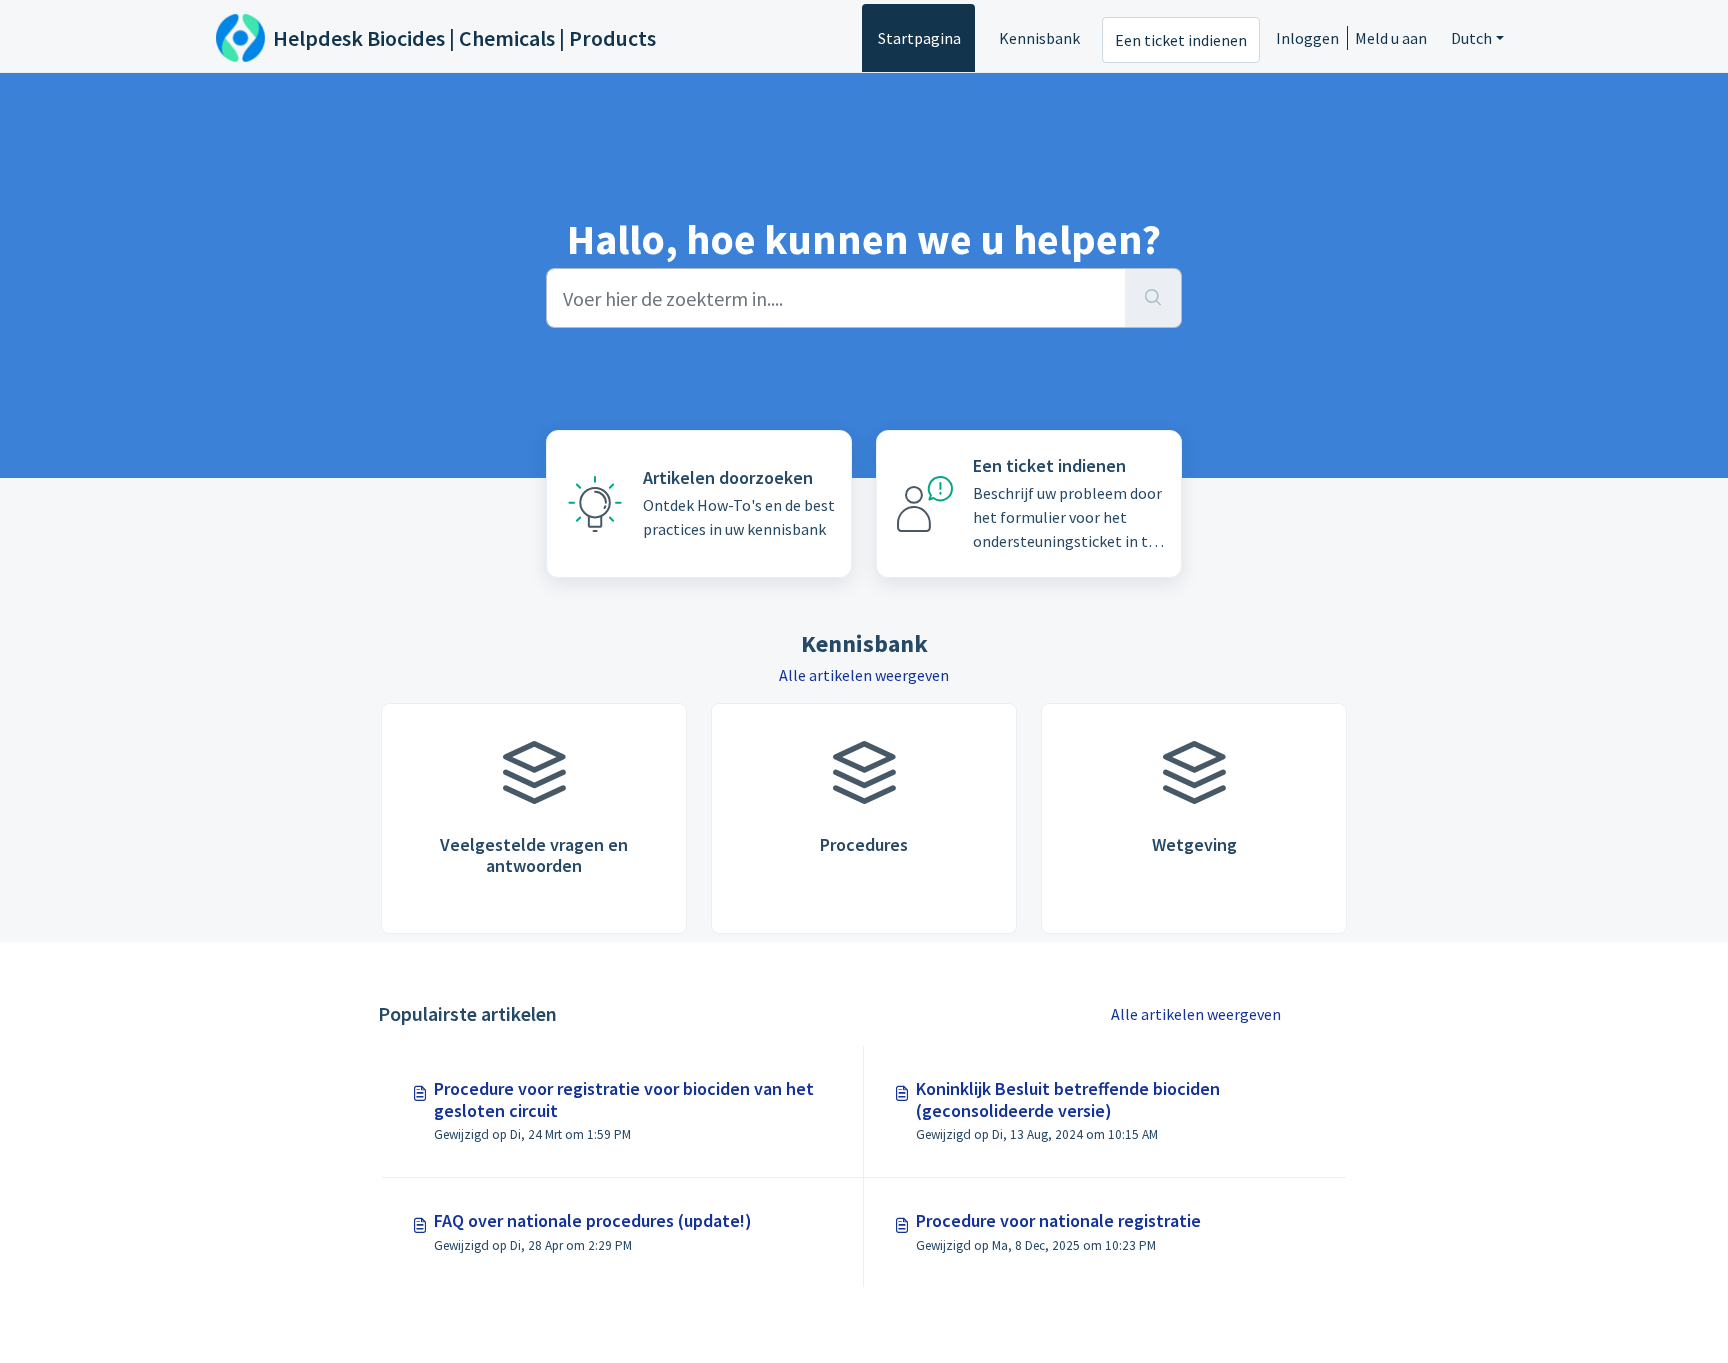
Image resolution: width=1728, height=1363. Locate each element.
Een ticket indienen (1181, 40)
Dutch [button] (1471, 38)
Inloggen (1307, 38)
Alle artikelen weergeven (864, 675)
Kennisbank (1039, 38)
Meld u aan (1391, 38)
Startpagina (919, 38)
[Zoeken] (1153, 298)
